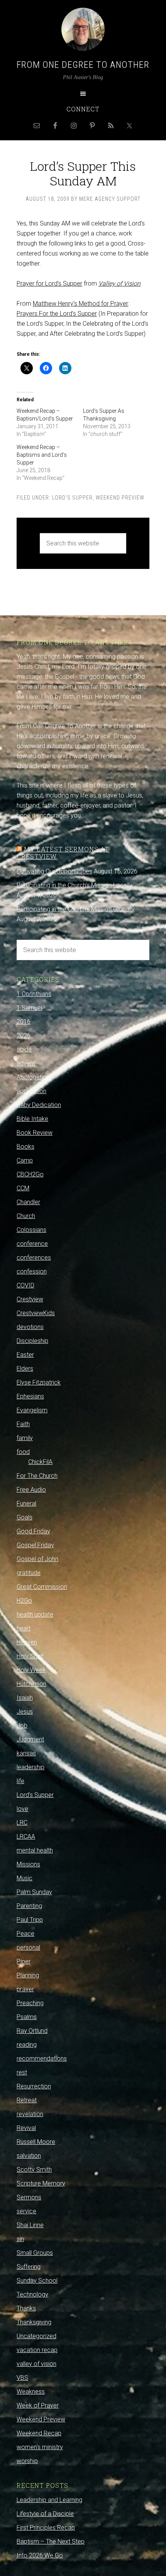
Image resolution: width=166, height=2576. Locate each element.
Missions (28, 1864)
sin (20, 2239)
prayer (25, 1989)
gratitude (29, 1573)
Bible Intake (32, 1119)
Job (22, 1725)
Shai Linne (30, 2225)
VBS (22, 2378)
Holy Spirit (30, 1656)
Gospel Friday (35, 1545)
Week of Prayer (38, 2405)
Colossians (31, 1230)
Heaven (27, 1642)
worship (27, 2461)
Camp (25, 1160)
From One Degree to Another (83, 65)
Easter (25, 1355)
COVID (25, 1285)
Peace (25, 1934)
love (22, 1809)
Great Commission (42, 1587)
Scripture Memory (41, 2183)
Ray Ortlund (32, 2031)
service (26, 2211)
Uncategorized (36, 2336)
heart (24, 1628)
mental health (35, 1850)
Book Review (35, 1133)
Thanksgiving (34, 2322)
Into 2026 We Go (40, 2555)
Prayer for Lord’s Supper (49, 284)
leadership (30, 1767)
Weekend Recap (39, 2433)
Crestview (30, 1299)
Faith (23, 1424)
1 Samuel (29, 1008)
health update (35, 1614)
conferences (34, 1258)
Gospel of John (37, 1559)
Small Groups (35, 2253)
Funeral (26, 1503)
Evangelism (32, 1410)
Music (25, 1878)
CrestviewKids (36, 1313)
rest (22, 2072)
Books (25, 1147)
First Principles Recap (46, 2528)
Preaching (30, 2003)
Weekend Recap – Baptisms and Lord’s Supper (42, 455)
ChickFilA (40, 1462)
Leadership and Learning (49, 2500)
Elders (25, 1369)
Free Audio (31, 1490)
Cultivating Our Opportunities (54, 871)
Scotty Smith (34, 2170)
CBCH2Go (30, 1174)
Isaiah (25, 1698)
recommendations (42, 2059)
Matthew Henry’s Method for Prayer (80, 304)
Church (26, 1216)
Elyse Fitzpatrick (39, 1382)
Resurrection (34, 2086)
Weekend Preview (120, 498)
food (23, 1452)
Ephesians (30, 1396)
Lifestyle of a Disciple (45, 2514)
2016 (24, 1022)
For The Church (37, 1476)
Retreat (27, 2100)
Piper (24, 1961)
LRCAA (26, 1837)
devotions (30, 1327)
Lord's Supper (72, 498)
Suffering (29, 2267)
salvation (29, 2156)
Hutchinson (31, 1684)
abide (24, 1049)
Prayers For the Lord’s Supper (57, 314)
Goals (25, 1517)
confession (32, 1271)
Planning (28, 1975)
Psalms (27, 2017)
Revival (26, 2128)
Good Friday (33, 1531)
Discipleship (32, 1341)
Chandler (28, 1202)
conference (32, 1244)
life (20, 1781)
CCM (23, 1188)
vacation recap (37, 2350)
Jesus (25, 1712)
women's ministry (40, 2447)
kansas (26, 1753)
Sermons (29, 2197)
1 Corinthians (34, 994)
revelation (30, 2114)
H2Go (24, 1601)
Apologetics (33, 1077)
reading (27, 2045)
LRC (22, 1823)
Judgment (30, 1739)
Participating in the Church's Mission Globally (76, 909)
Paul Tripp (30, 1920)
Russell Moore (36, 2142)
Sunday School (37, 2281)
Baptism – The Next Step (51, 2542)
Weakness (31, 2392)
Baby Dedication (39, 1105)
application (31, 1091)
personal (28, 1948)
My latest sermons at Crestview (63, 853)
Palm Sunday (34, 1892)
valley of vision (36, 2364)
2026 (24, 1036)
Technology (32, 2294)
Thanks (26, 2308)
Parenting (29, 1906)
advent (26, 1063)
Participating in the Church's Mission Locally (75, 885)
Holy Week (31, 1670)
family (25, 1438)
